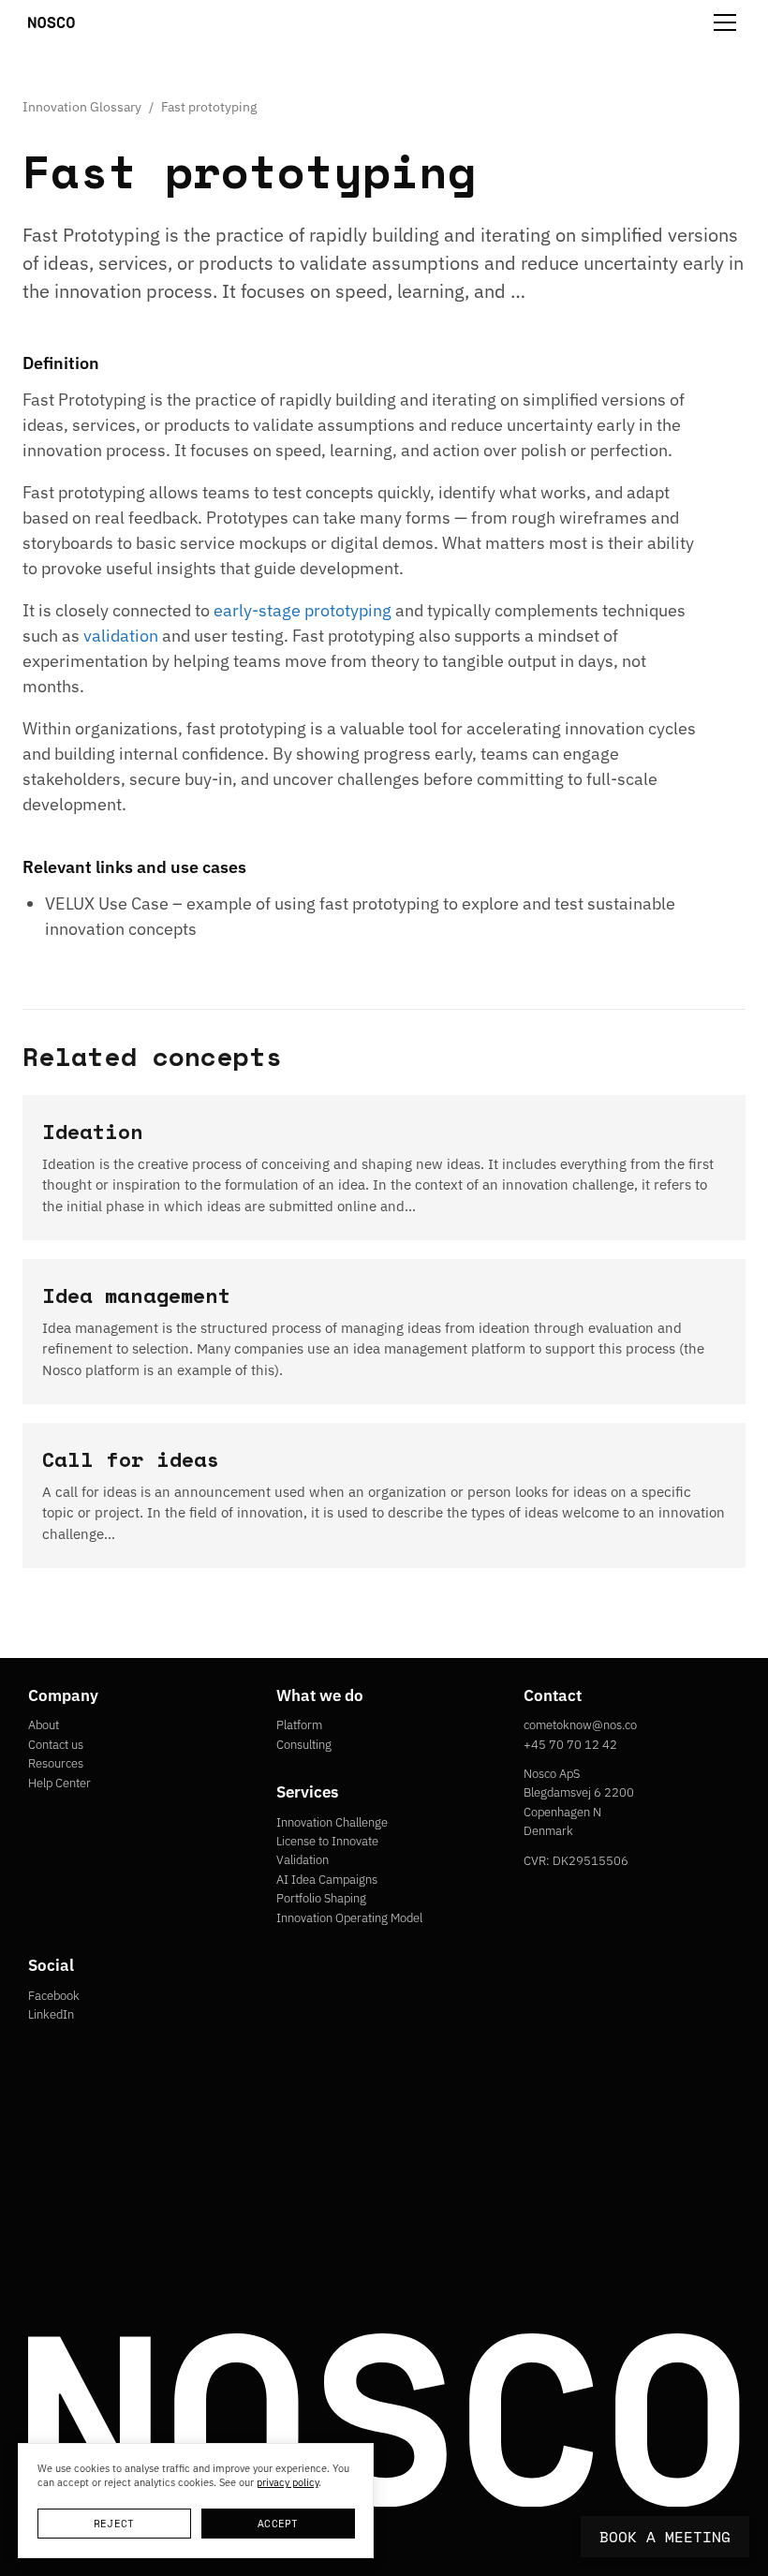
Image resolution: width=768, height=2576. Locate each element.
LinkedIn (51, 2014)
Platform (299, 1725)
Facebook (54, 1996)
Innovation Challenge (332, 1822)
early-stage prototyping (303, 610)
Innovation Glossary (82, 107)
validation (121, 636)
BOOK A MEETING (665, 2537)
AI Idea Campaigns (327, 1880)
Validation (303, 1860)
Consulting (304, 1745)
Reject (114, 2524)
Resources (56, 1763)
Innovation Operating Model (349, 1918)
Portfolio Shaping (321, 1898)
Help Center (59, 1783)
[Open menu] (725, 22)
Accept (278, 2524)
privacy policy (288, 2482)
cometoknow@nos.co (580, 1725)
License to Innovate (327, 1841)
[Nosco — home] (52, 22)
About (44, 1725)
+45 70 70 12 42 (570, 1745)
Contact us (56, 1745)
